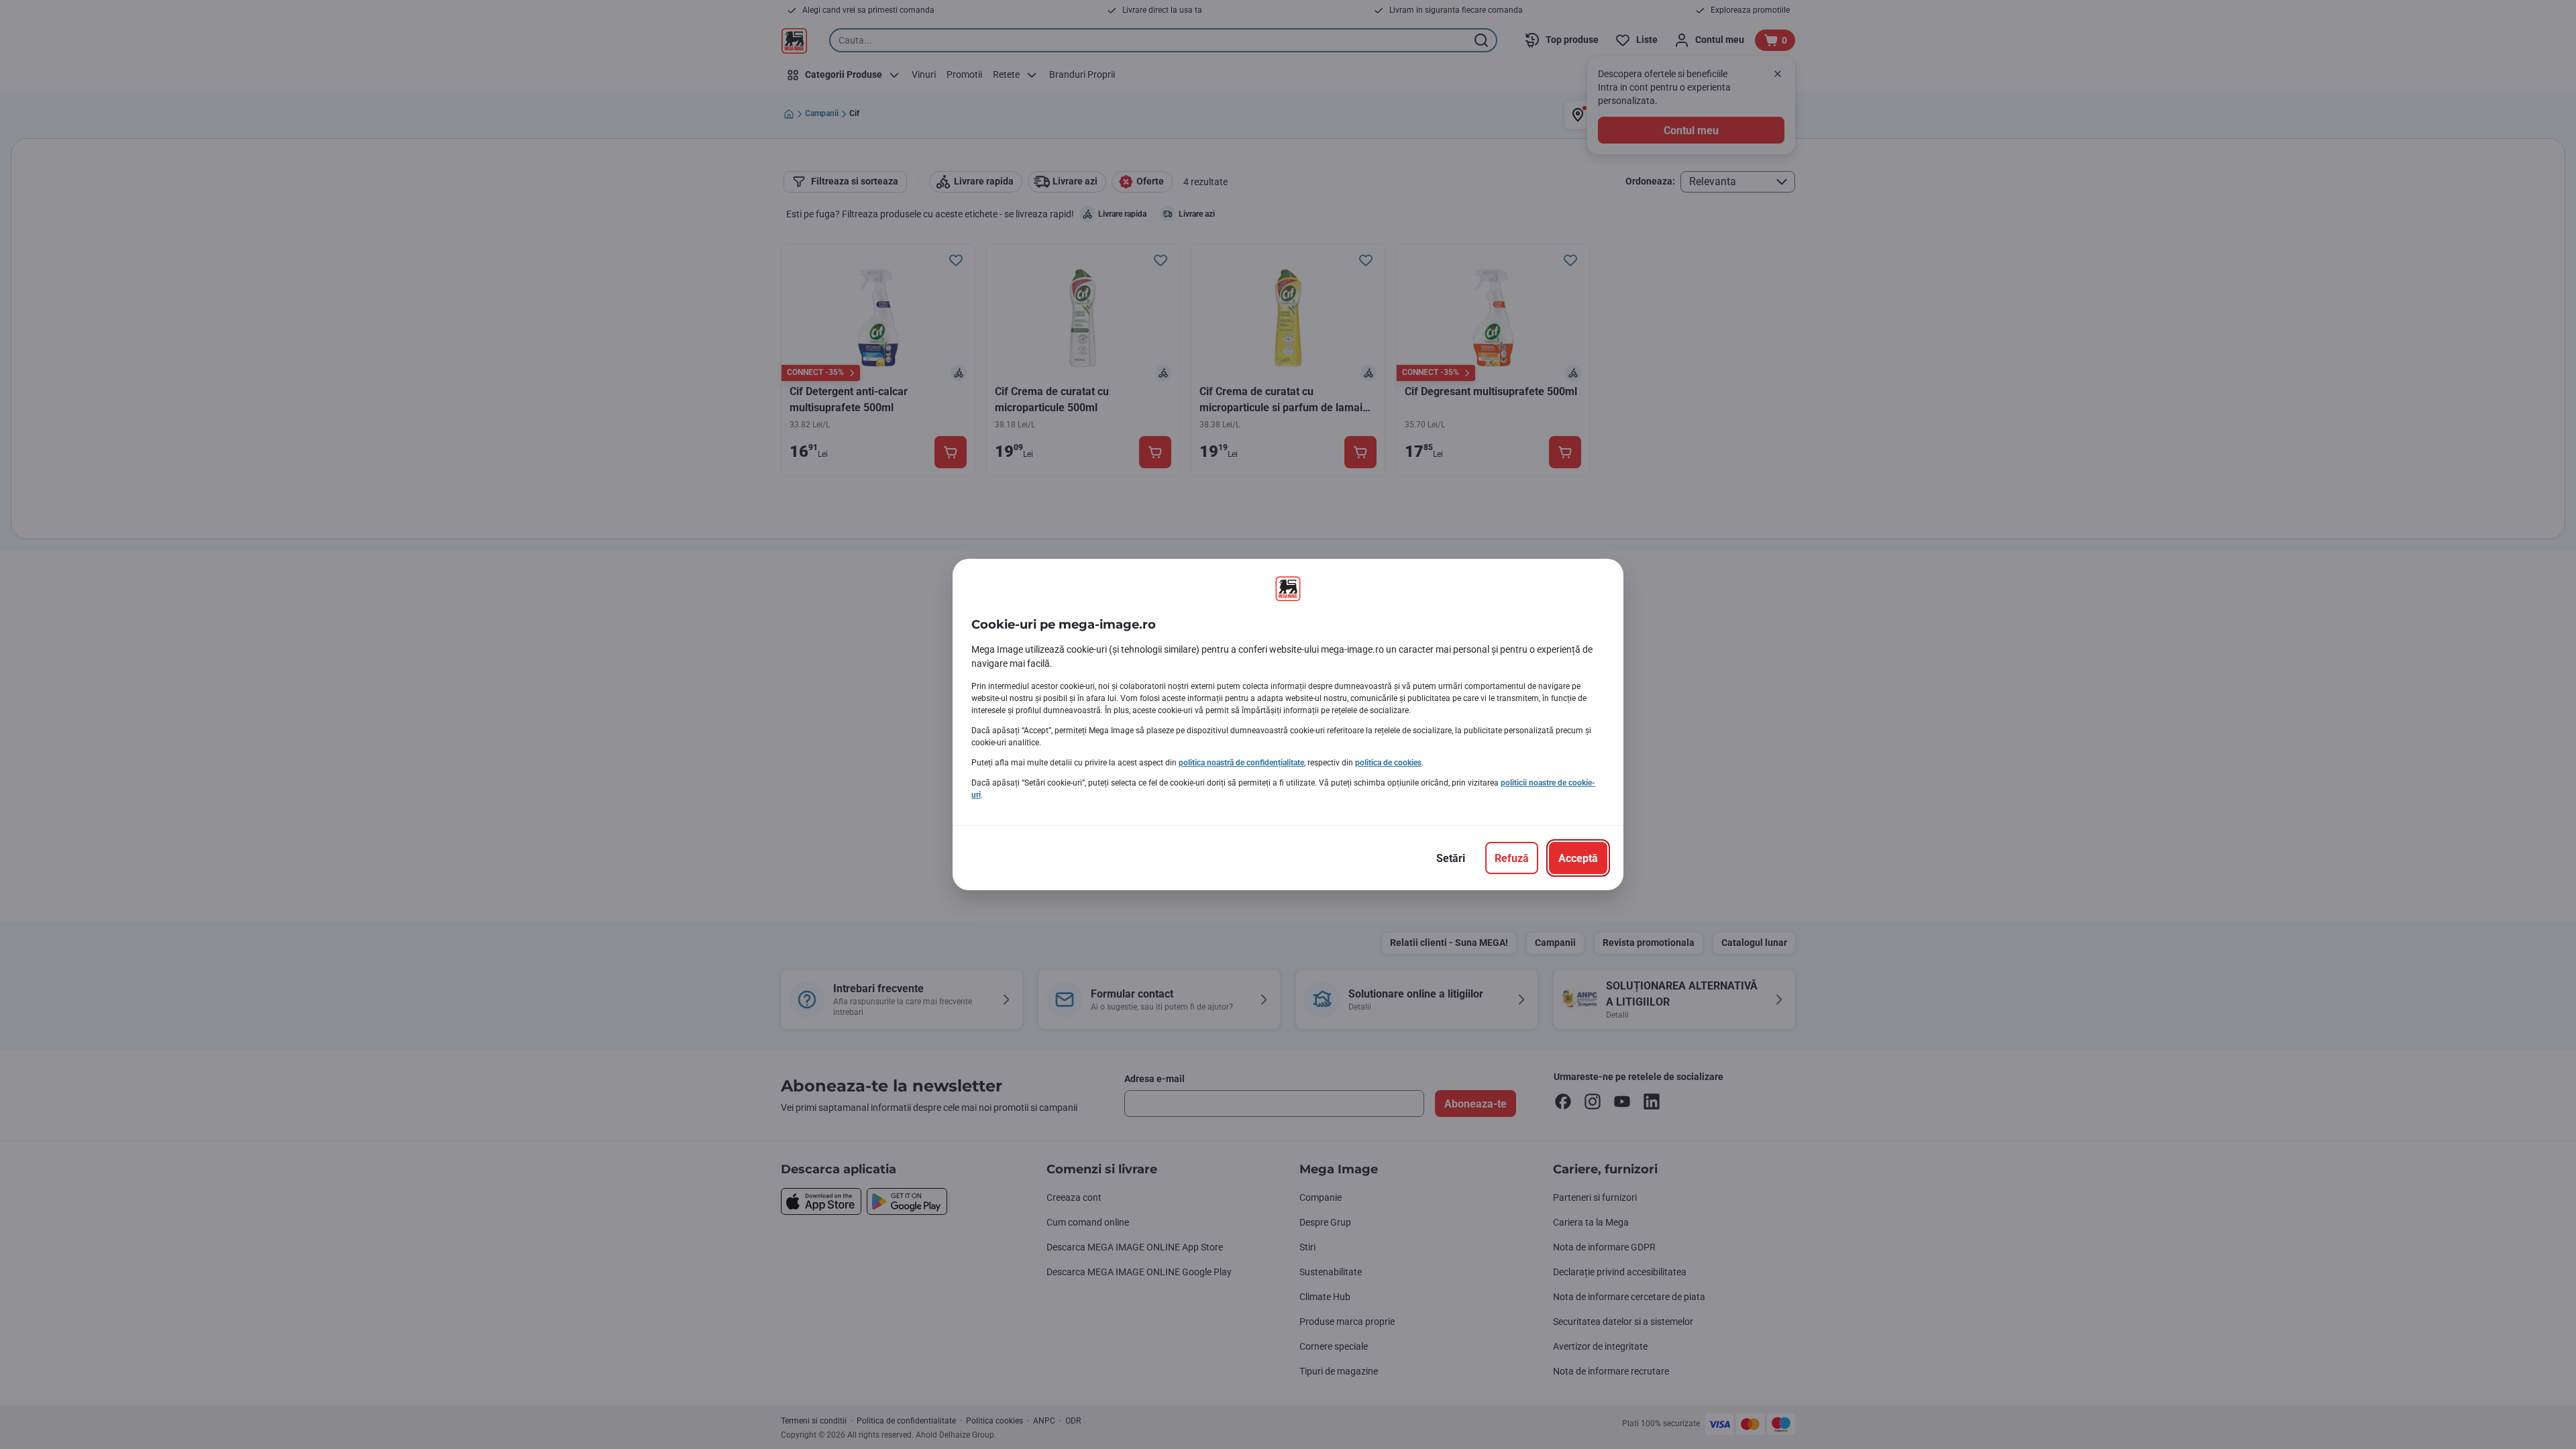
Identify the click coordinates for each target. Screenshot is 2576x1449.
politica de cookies (1388, 763)
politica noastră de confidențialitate (1241, 763)
